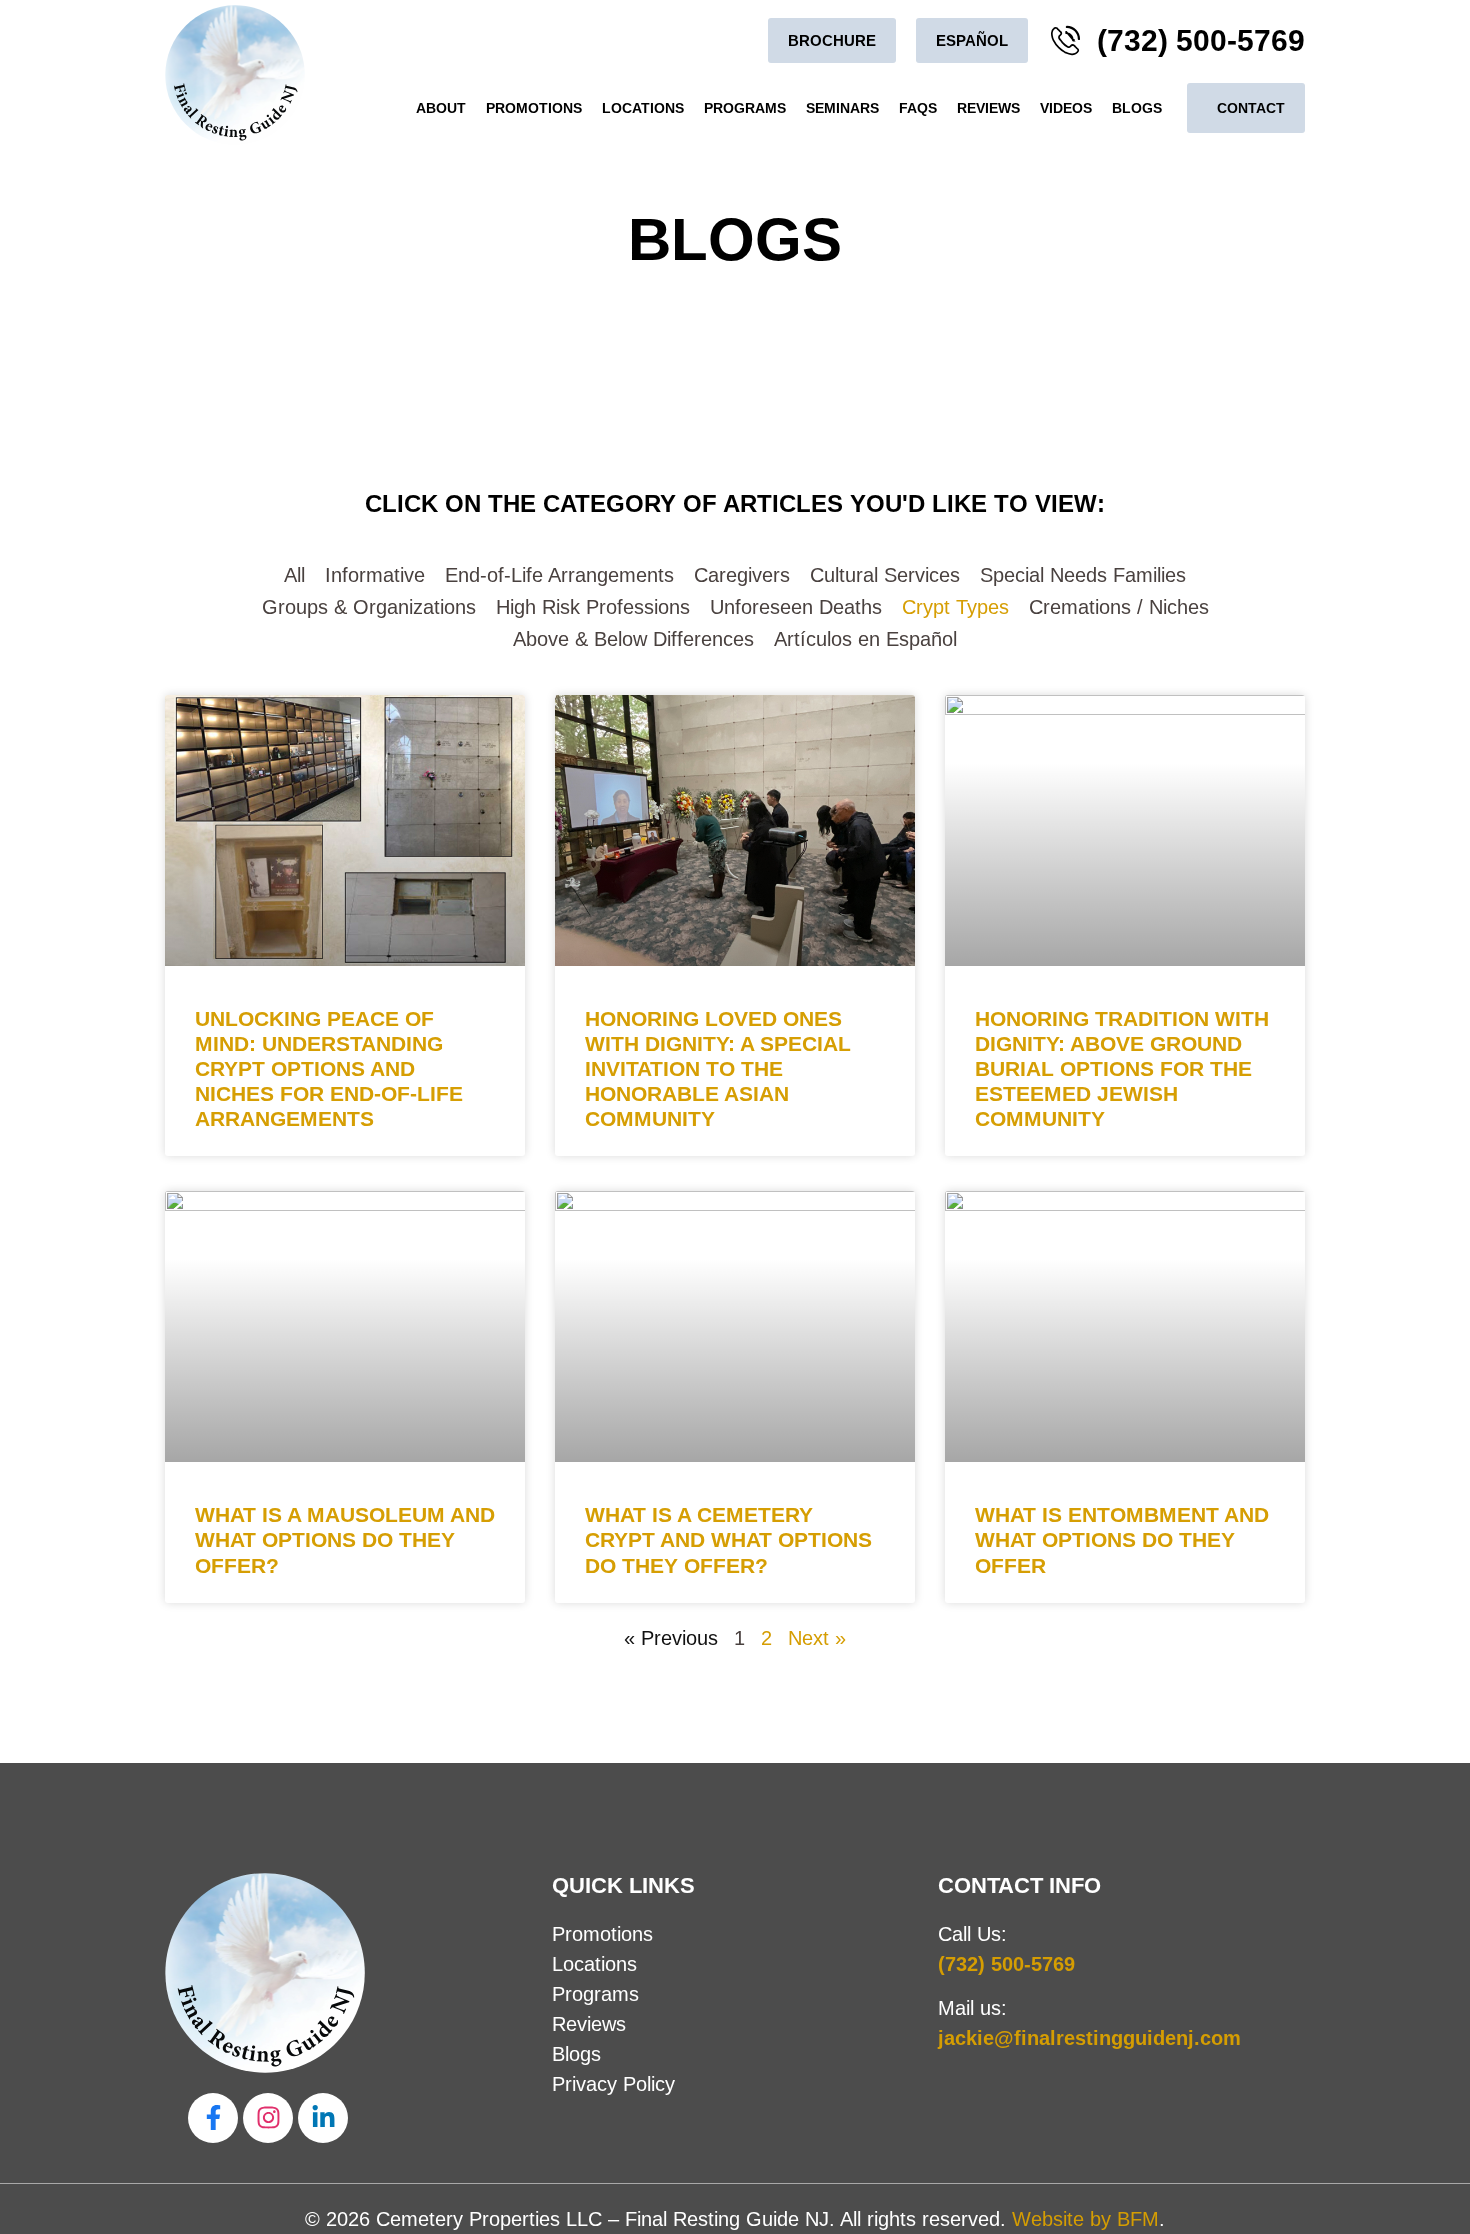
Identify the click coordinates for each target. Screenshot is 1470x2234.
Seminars (842, 108)
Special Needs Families (1083, 575)
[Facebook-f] (213, 2118)
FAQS (918, 108)
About (441, 108)
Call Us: (972, 1934)
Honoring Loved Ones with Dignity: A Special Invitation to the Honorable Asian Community (718, 1069)
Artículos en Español (865, 639)
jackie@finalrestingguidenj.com (1089, 2038)
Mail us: (972, 2008)
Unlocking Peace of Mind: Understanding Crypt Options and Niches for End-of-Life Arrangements (329, 1069)
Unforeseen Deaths (796, 607)
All (294, 575)
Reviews (988, 108)
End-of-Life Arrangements (559, 575)
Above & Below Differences (633, 639)
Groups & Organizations (369, 607)
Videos (1066, 108)
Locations (643, 108)
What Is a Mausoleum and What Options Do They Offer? (345, 1539)
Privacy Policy (613, 2084)
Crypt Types (955, 607)
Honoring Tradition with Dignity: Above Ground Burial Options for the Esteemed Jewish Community (1122, 1069)
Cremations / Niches (1119, 607)
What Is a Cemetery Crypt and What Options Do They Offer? (728, 1539)
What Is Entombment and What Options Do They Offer (1122, 1539)
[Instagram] (268, 2118)
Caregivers (742, 575)
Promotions (534, 108)
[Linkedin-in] (323, 2118)
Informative (375, 575)
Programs (745, 108)
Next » (817, 1638)
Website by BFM (1085, 2219)
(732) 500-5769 (1006, 1964)
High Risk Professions (593, 607)
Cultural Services (885, 575)
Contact (1251, 108)
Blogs (1137, 108)
